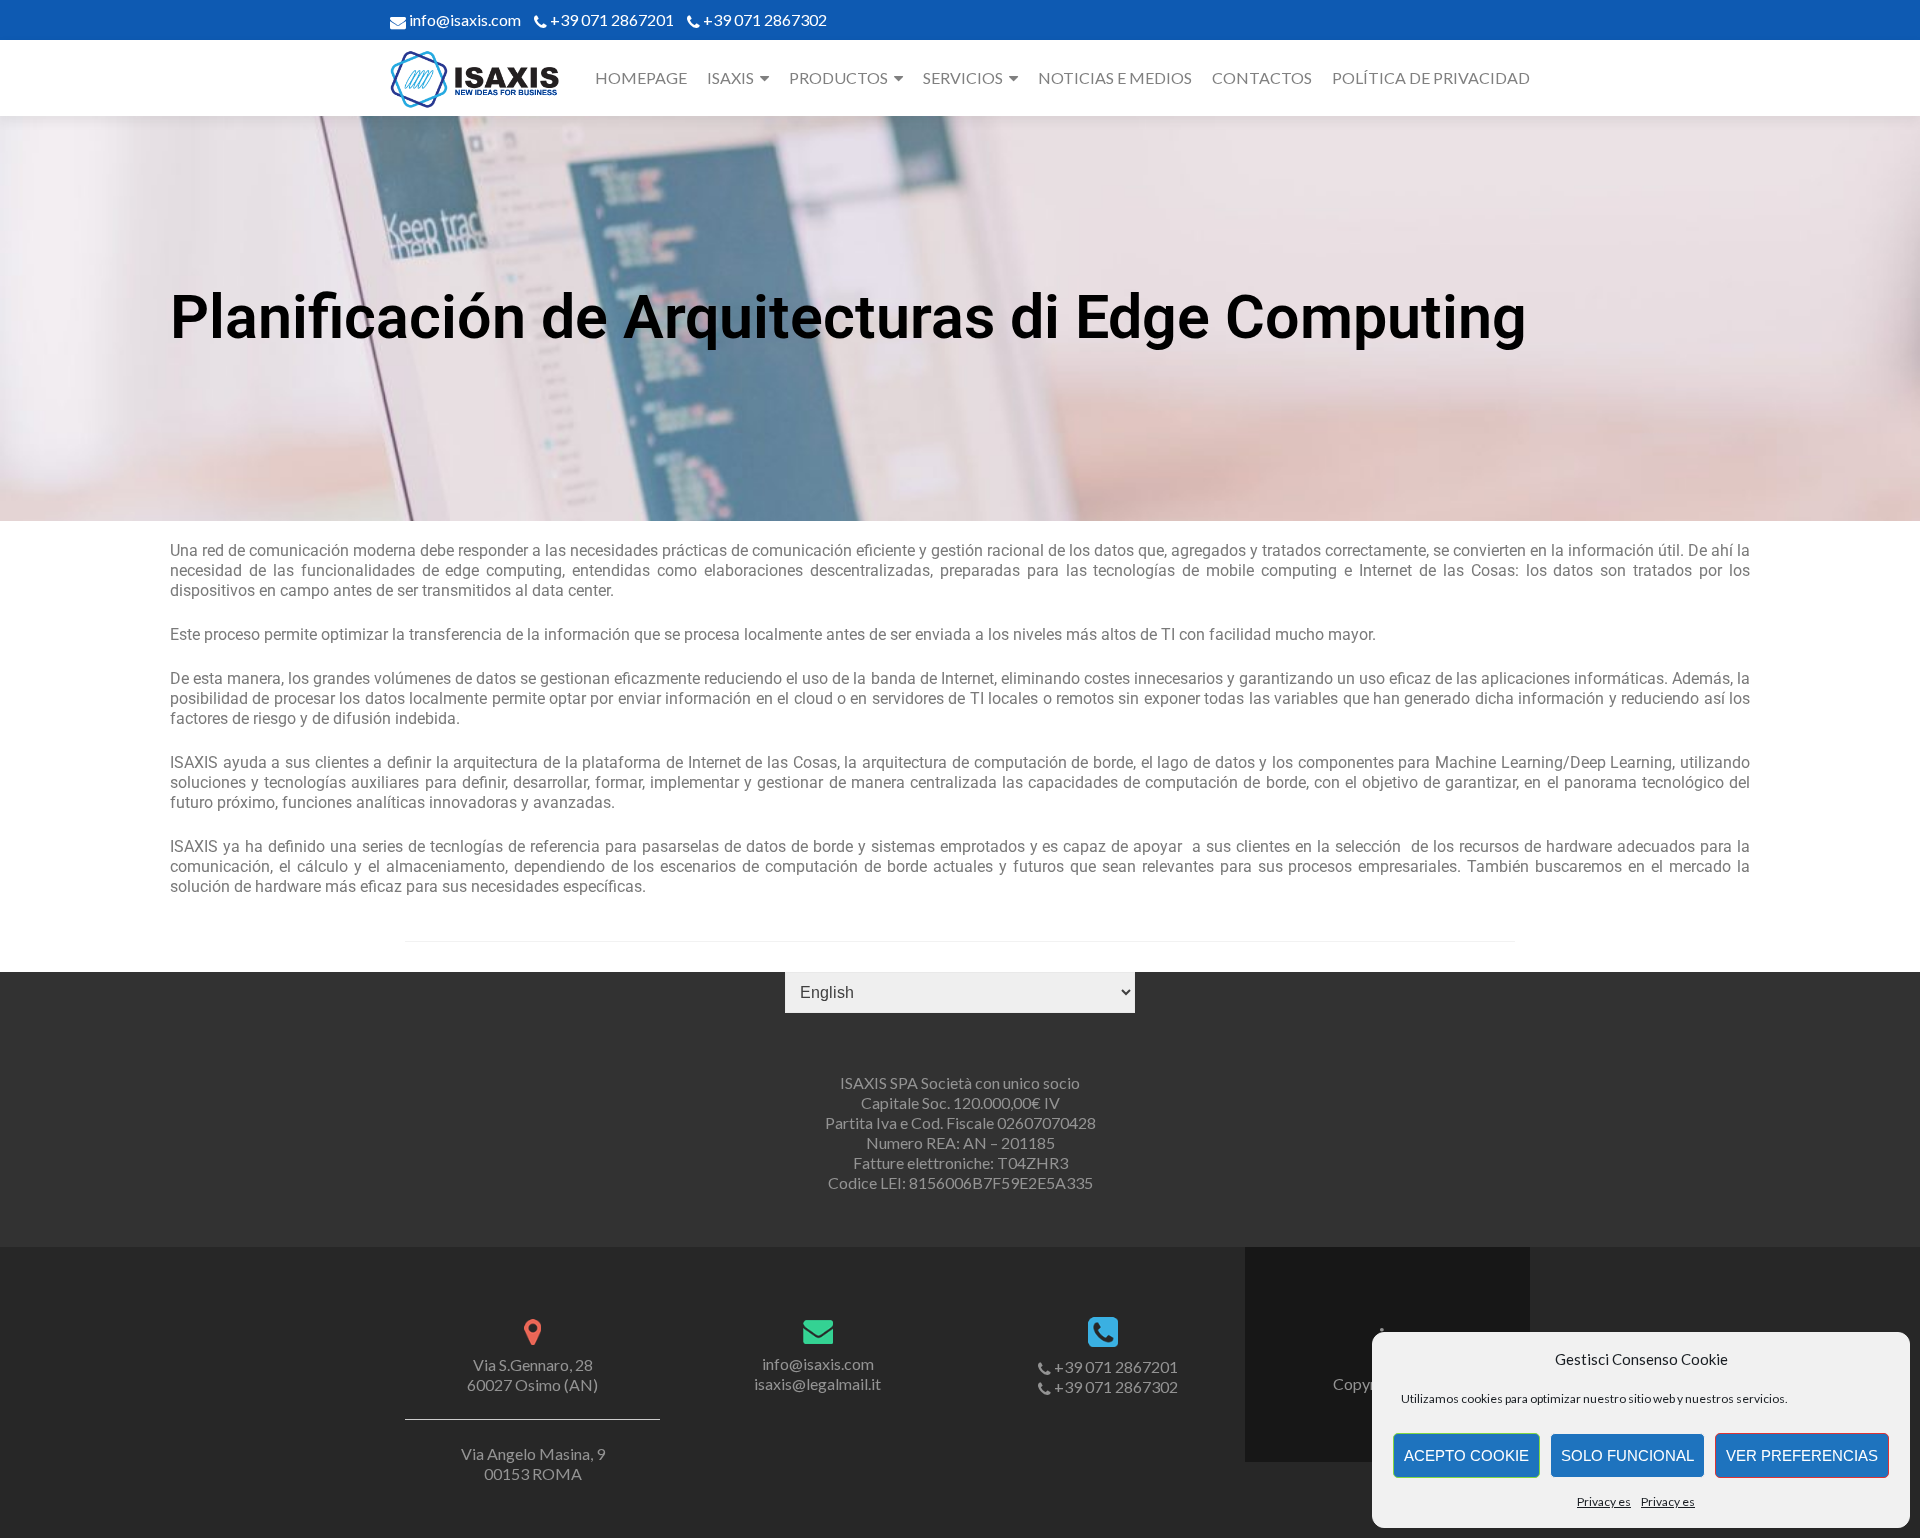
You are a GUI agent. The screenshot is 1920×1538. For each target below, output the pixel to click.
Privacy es (1604, 1501)
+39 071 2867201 (612, 19)
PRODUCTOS (838, 77)
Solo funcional (1627, 1455)
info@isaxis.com (463, 19)
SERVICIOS (963, 77)
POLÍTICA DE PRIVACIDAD (1431, 77)
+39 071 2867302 (765, 19)
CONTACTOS (1262, 77)
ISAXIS (730, 77)
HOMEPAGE (641, 77)
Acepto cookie (1466, 1455)
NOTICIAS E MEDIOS (1115, 77)
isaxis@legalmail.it (817, 1383)
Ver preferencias (1802, 1455)
